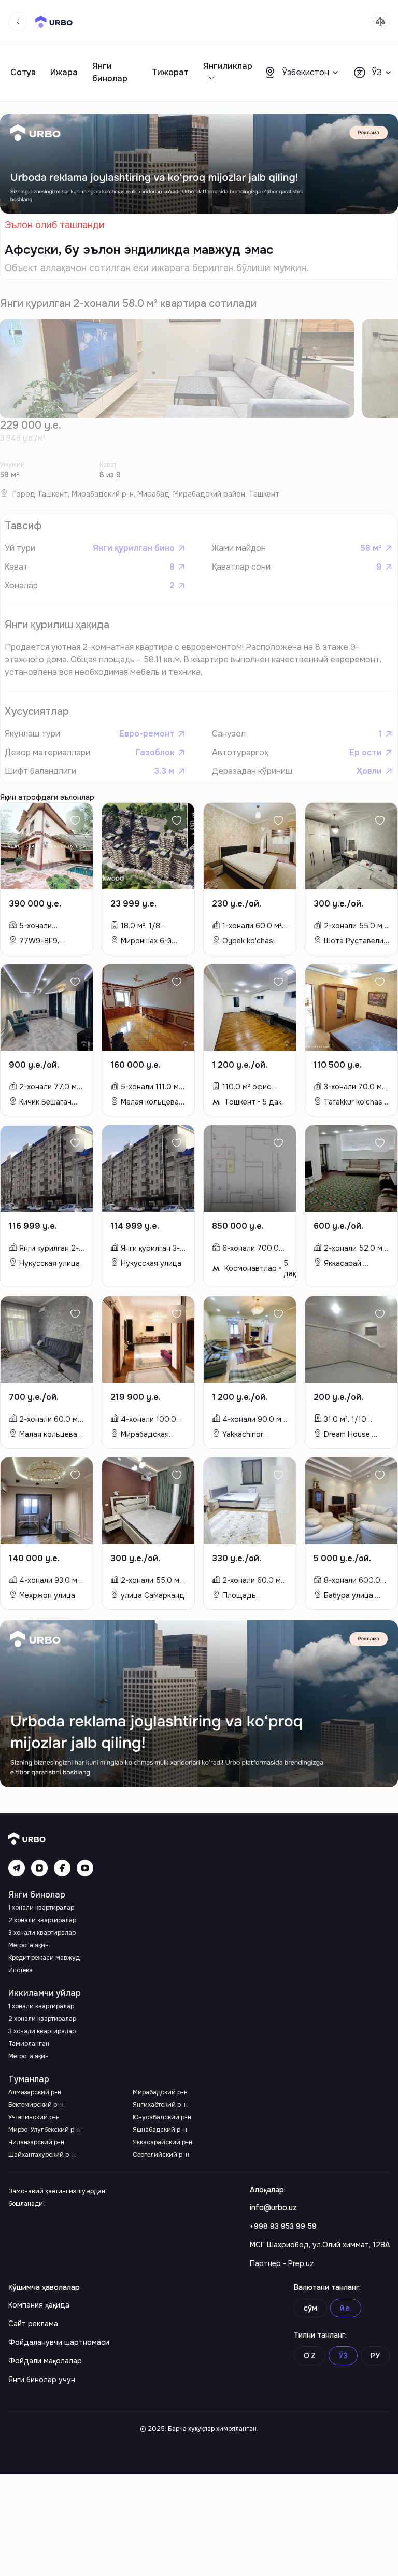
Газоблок (155, 752)
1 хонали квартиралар (41, 1908)
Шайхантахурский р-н (42, 2155)
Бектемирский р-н (36, 2105)
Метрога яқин (29, 1945)
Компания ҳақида (39, 2305)
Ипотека (20, 1970)
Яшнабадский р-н (160, 2130)
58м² (371, 548)
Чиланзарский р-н (36, 2142)
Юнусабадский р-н (162, 2117)
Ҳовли (369, 771)
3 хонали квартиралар (42, 1933)
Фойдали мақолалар (45, 2361)
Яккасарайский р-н (162, 2142)
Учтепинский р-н (34, 2117)
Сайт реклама (33, 2324)
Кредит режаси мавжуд (44, 1958)
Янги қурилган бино (134, 548)
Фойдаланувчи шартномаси (59, 2342)
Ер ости (366, 752)
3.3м (164, 771)
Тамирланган (29, 2044)
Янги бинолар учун (42, 2380)
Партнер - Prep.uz (282, 2263)
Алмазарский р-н (35, 2092)
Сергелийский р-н (161, 2155)
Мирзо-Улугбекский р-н (45, 2130)
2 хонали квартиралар (42, 1920)
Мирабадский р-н (160, 2092)
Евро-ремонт (147, 734)
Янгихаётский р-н (160, 2105)
